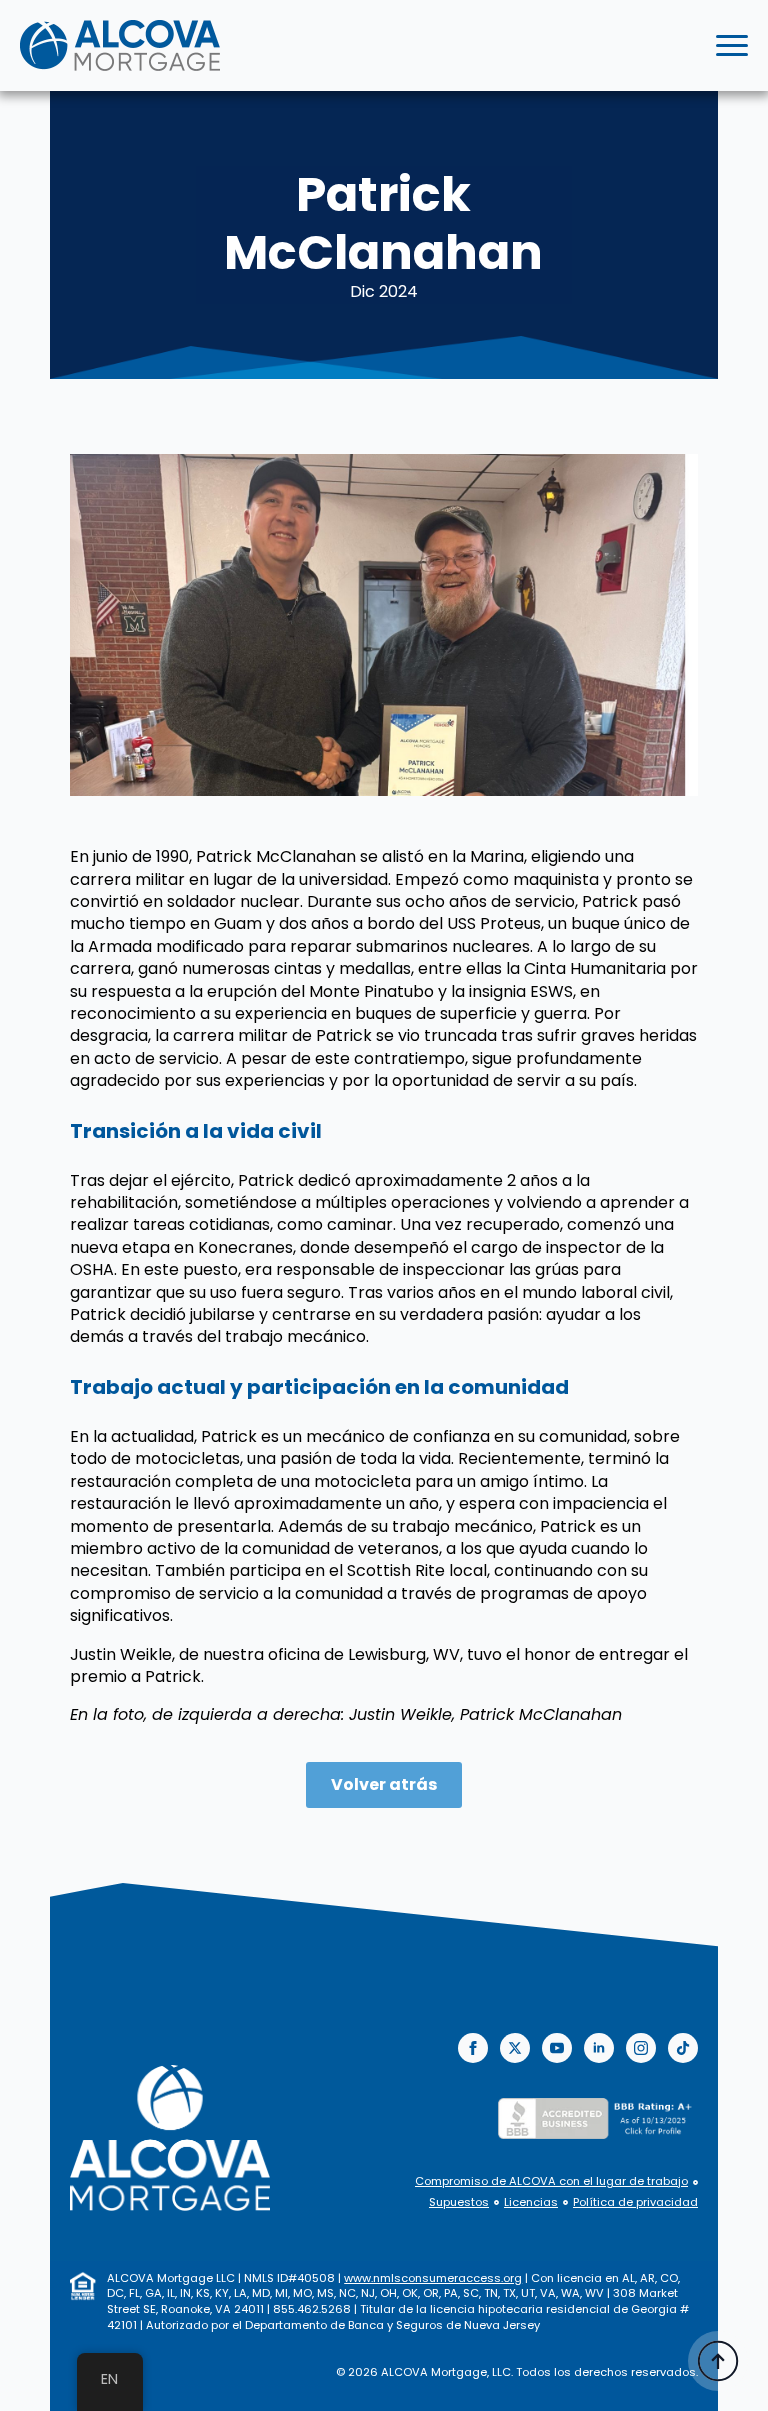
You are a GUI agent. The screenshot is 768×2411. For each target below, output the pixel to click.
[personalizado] (683, 2048)
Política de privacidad (635, 2202)
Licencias (531, 2202)
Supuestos (459, 2202)
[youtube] (557, 2048)
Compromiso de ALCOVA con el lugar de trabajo (551, 2181)
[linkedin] (599, 2048)
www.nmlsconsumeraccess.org (433, 2278)
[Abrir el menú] (732, 46)
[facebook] (473, 2048)
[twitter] (515, 2048)
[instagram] (641, 2048)
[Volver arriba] (718, 2361)
